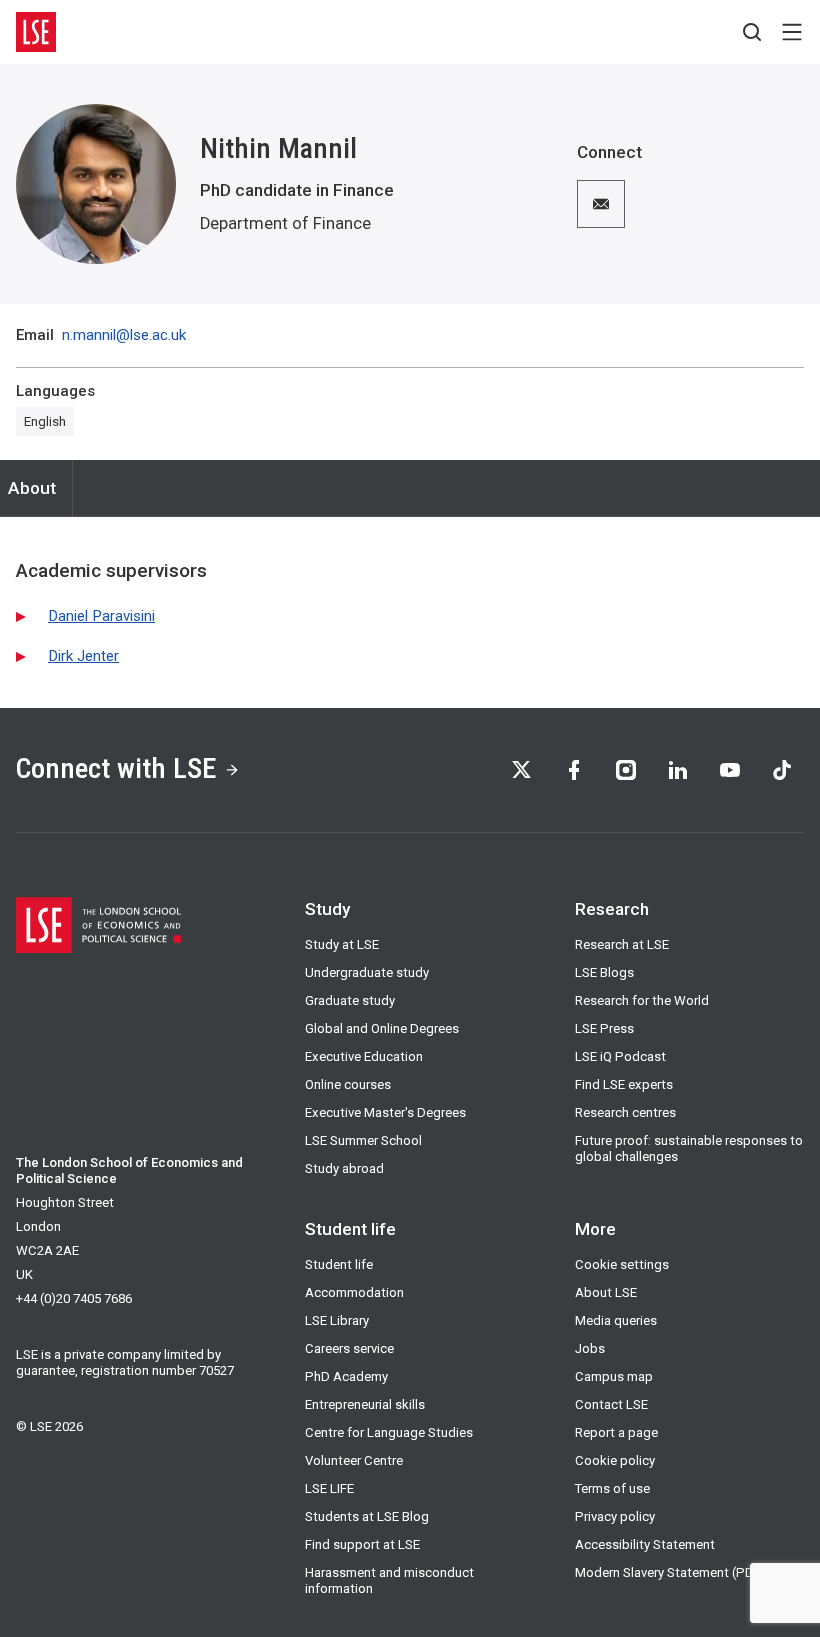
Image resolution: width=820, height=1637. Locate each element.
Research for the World (642, 1000)
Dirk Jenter (83, 656)
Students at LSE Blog (367, 1516)
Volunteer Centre (354, 1460)
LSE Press (604, 1028)
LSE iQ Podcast (620, 1056)
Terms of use (612, 1488)
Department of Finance (285, 223)
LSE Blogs (604, 972)
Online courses (348, 1084)
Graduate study (350, 1000)
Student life (339, 1264)
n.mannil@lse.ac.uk (124, 335)
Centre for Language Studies (389, 1432)
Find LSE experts (624, 1084)
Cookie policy (615, 1460)
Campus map (614, 1376)
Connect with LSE (116, 768)
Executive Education (364, 1056)
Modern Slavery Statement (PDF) (670, 1572)
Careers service (349, 1348)
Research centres (625, 1112)
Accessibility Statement (645, 1544)
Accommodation (354, 1292)
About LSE (606, 1292)
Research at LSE (622, 944)
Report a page (616, 1432)
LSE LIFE (329, 1488)
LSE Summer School (363, 1140)
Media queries (616, 1320)
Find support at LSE (362, 1544)
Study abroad (344, 1168)
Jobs (590, 1348)
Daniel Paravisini (101, 616)
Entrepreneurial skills (365, 1404)
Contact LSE (611, 1404)
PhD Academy (346, 1376)
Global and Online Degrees (382, 1028)
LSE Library (337, 1320)
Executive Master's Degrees (385, 1112)
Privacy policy (615, 1516)
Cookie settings (622, 1264)
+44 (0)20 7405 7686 (74, 1298)
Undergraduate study (367, 972)
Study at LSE (342, 944)
